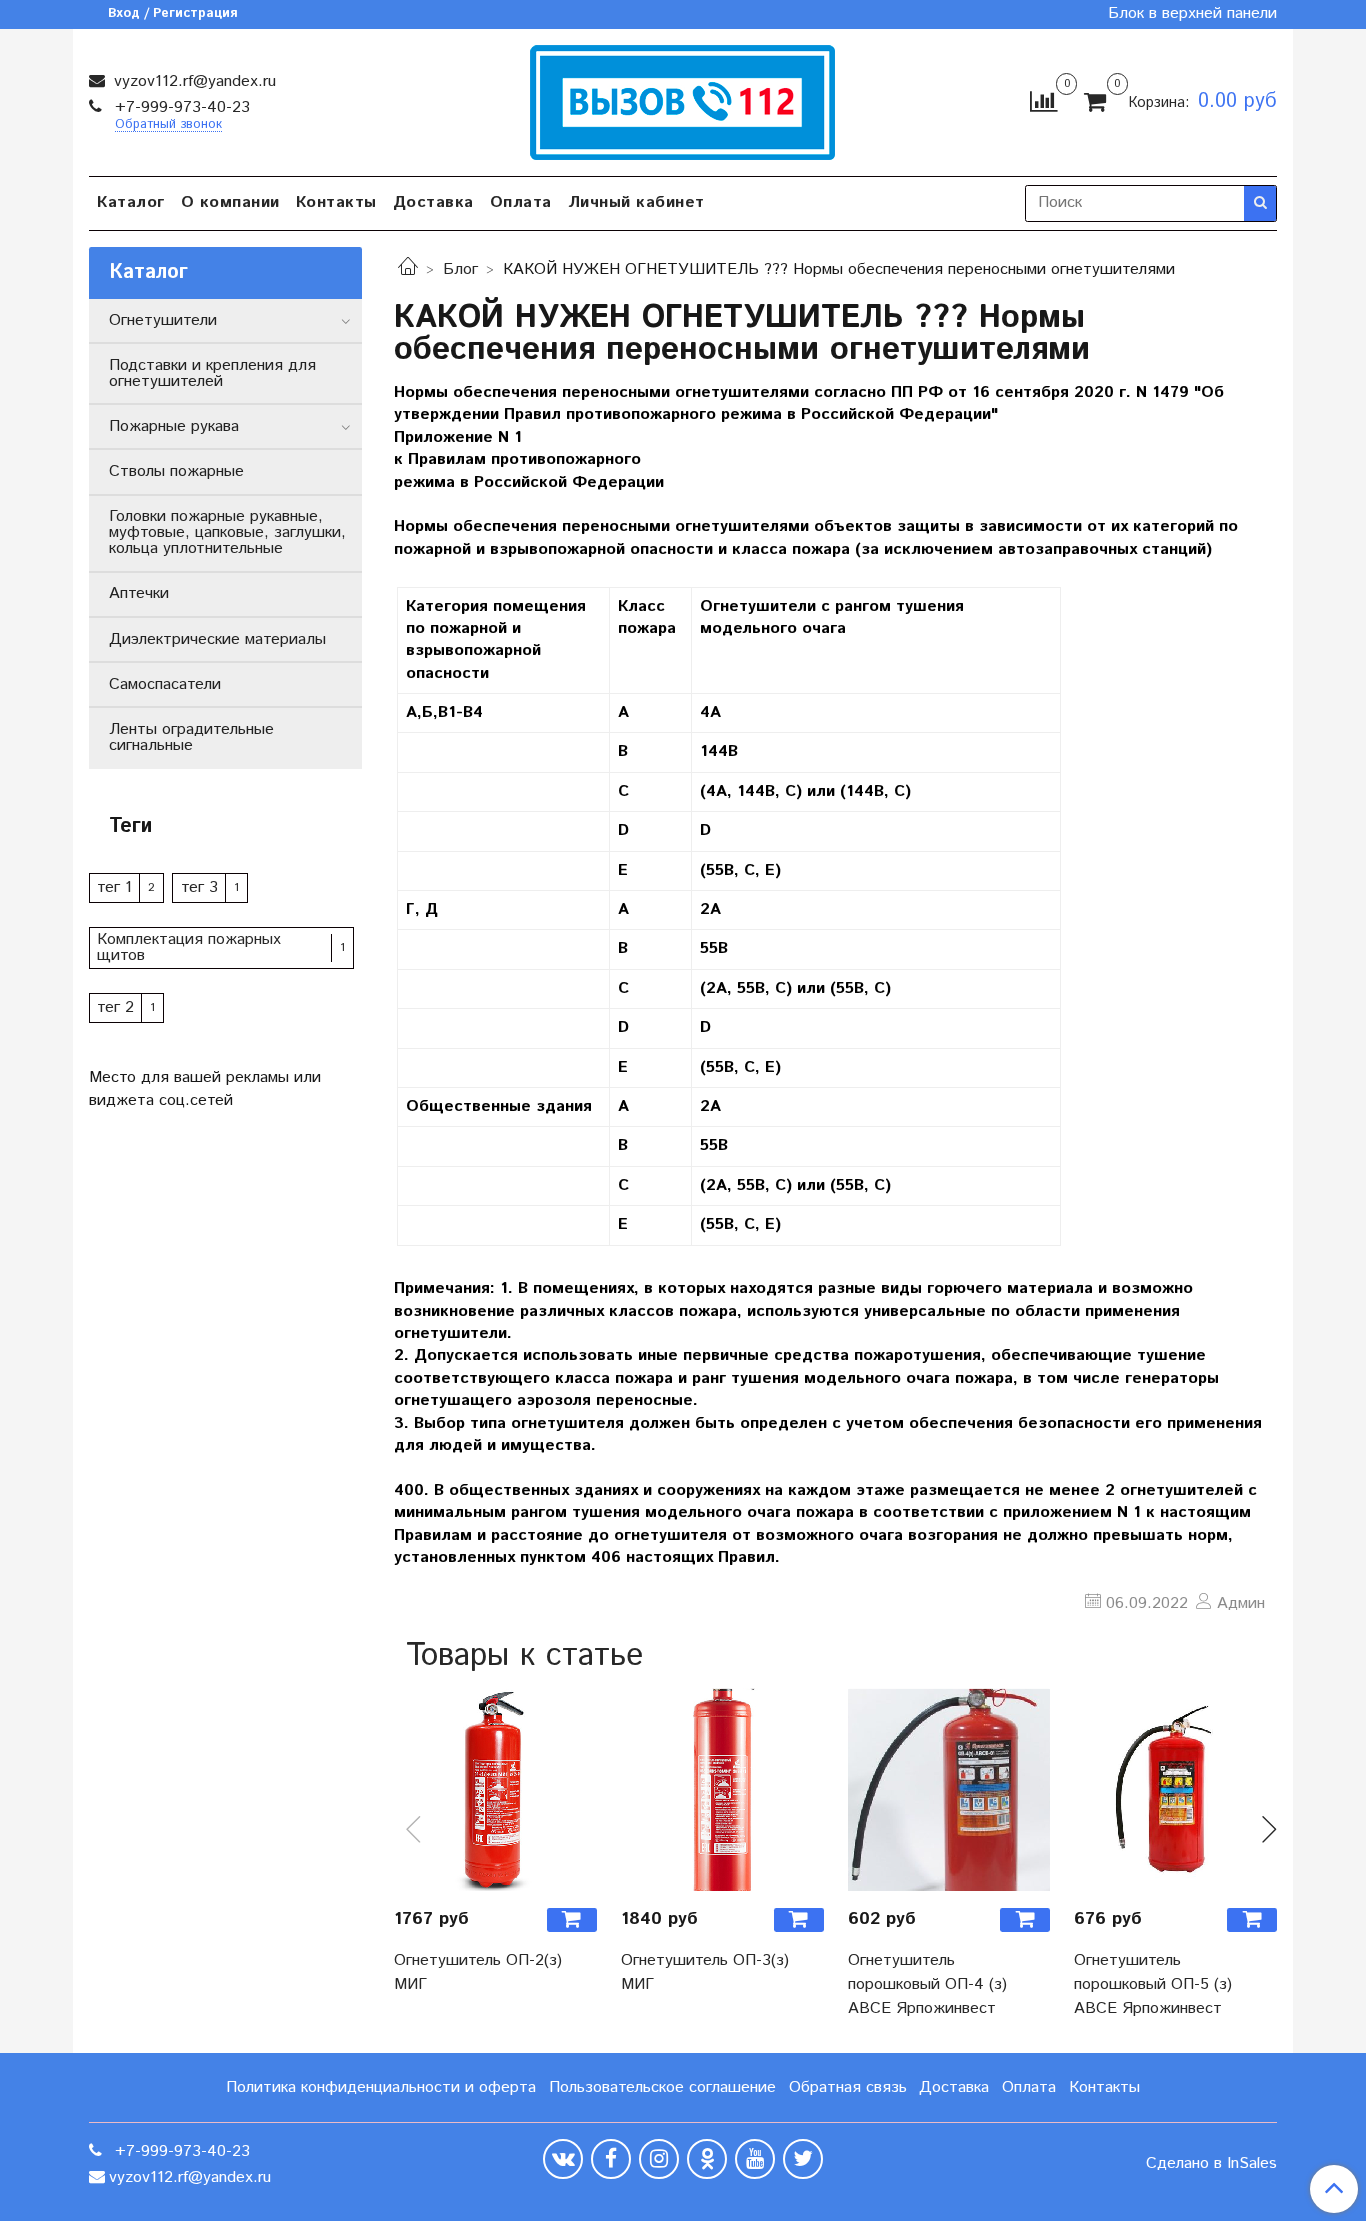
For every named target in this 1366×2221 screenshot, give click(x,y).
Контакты (336, 202)
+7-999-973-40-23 (180, 107)
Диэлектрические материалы (217, 639)
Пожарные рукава (174, 426)
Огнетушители (163, 320)
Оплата (521, 202)
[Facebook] (611, 2159)
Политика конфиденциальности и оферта (381, 2087)
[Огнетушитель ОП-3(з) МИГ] (722, 1789)
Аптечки (139, 593)
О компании (230, 202)
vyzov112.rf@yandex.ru (192, 81)
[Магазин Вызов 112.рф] (682, 99)
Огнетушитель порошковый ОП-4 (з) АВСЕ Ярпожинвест (927, 1984)
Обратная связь (848, 2087)
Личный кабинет (636, 202)
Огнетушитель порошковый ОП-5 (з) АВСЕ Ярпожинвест (1153, 1984)
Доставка (433, 202)
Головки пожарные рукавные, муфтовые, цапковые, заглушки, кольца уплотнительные (227, 532)
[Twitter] (803, 2159)
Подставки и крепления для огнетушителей (212, 373)
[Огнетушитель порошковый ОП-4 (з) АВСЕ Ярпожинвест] (949, 1789)
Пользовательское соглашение (662, 2087)
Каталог (131, 202)
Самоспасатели (165, 684)
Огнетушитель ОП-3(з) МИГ (705, 1972)
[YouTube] (755, 2159)
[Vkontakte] (563, 2159)
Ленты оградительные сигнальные (191, 737)
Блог (460, 269)
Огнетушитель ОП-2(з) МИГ (478, 1972)
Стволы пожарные (176, 471)
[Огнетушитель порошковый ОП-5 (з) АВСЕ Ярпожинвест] (1175, 1789)
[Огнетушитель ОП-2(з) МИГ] (495, 1789)
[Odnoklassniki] (707, 2159)
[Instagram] (659, 2159)
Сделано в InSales (1211, 2164)
